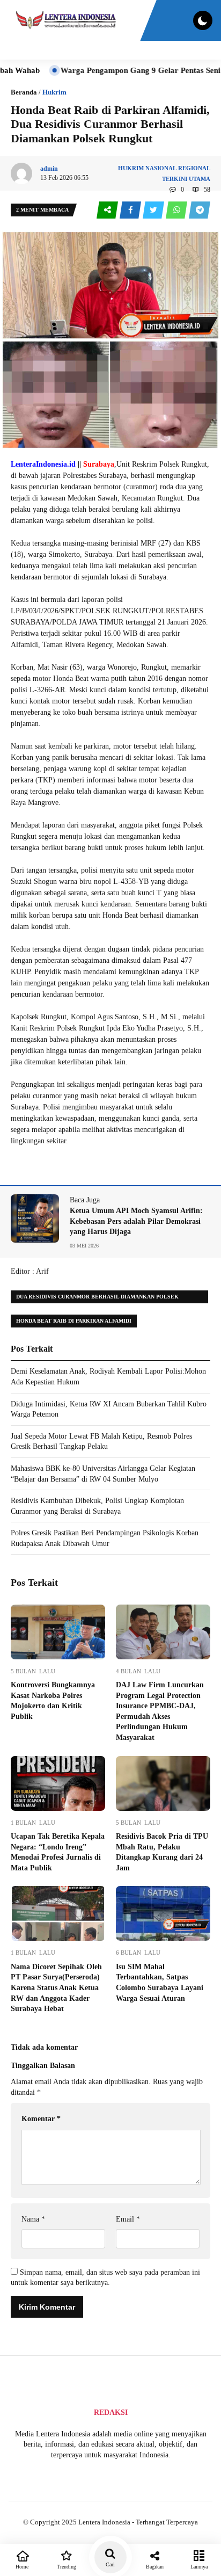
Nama (33, 2219)
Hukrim (54, 92)
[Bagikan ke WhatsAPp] (177, 210)
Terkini (175, 179)
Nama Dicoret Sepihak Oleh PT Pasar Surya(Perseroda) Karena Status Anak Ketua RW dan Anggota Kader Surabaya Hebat (56, 1988)
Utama (200, 179)
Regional (194, 168)
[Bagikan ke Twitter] (154, 210)
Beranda (24, 92)
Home (22, 2567)
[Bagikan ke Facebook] (131, 210)
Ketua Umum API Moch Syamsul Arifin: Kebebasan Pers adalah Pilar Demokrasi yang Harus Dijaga (136, 1221)
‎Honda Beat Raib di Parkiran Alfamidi (74, 1321)
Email (128, 2219)
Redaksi (111, 2412)
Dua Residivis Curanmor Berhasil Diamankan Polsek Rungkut (97, 1298)
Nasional (161, 168)
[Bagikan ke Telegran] (200, 210)
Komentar (41, 2119)
